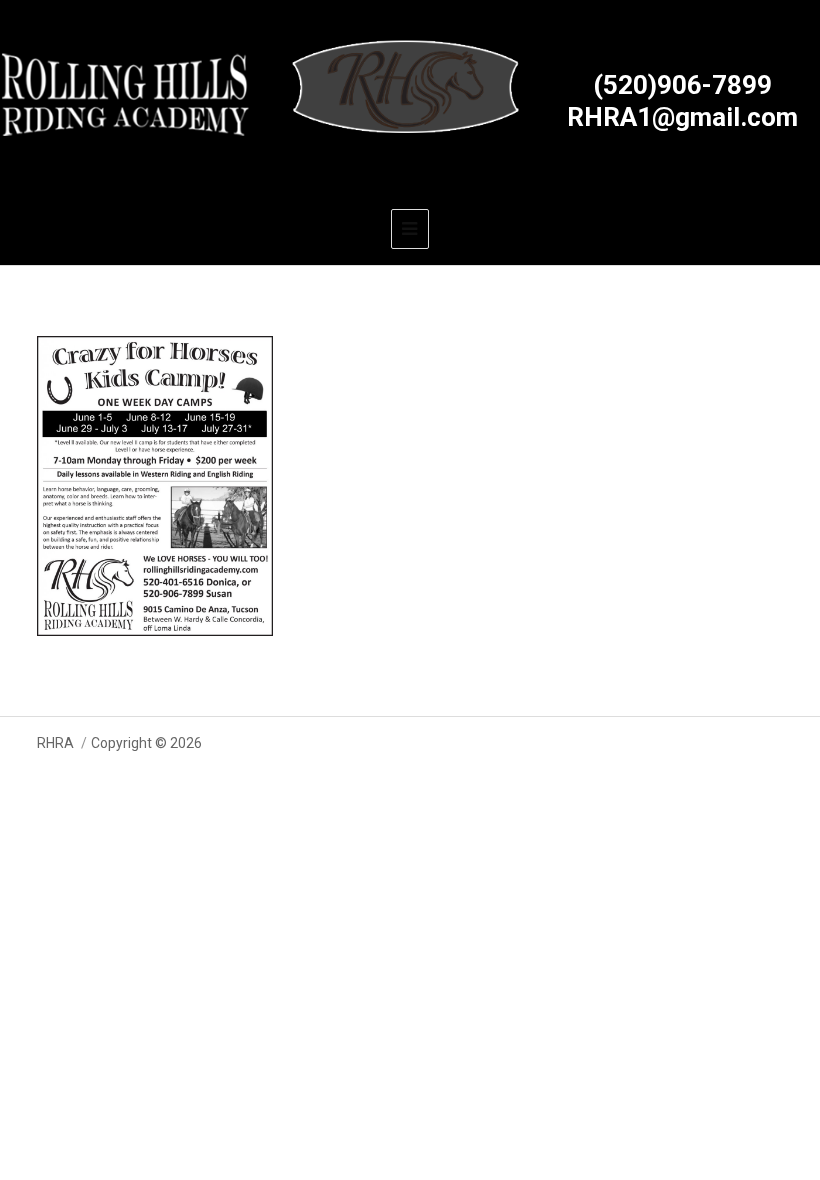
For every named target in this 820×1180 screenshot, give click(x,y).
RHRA (55, 743)
